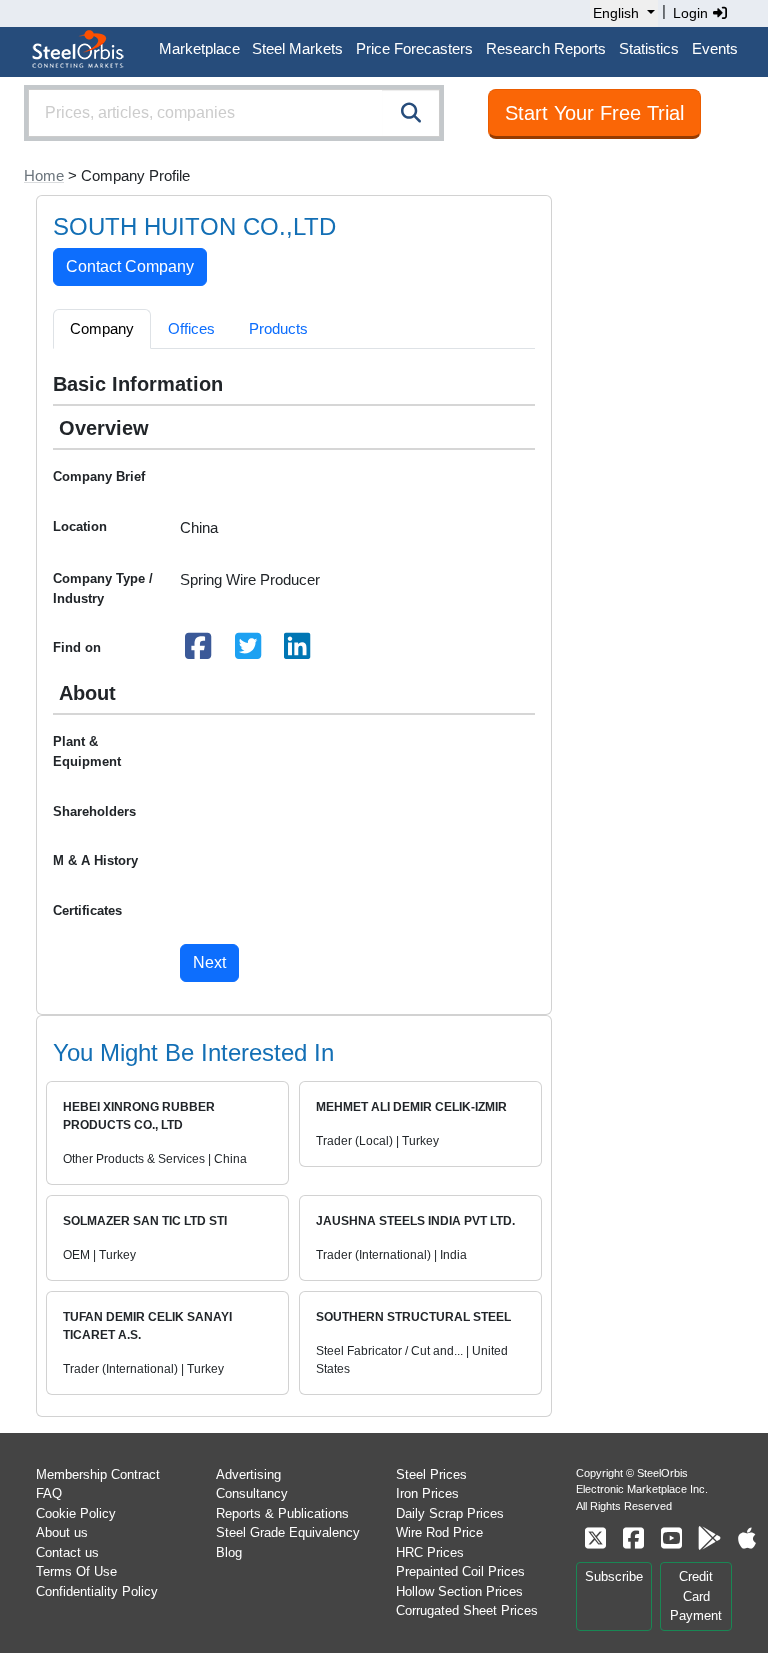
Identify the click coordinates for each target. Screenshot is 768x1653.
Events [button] (715, 48)
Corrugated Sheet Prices (467, 1610)
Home (44, 175)
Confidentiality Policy (97, 1591)
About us (62, 1532)
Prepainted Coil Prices (460, 1571)
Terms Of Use (76, 1571)
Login (692, 13)
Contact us (67, 1552)
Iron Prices (427, 1493)
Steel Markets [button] (297, 48)
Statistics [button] (649, 48)
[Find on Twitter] (248, 651)
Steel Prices (431, 1474)
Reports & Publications (282, 1513)
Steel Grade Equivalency (288, 1532)
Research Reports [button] (546, 48)
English (616, 13)
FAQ (49, 1493)
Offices (191, 328)
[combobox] (234, 113)
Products (278, 328)
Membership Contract (98, 1474)
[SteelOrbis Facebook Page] (633, 1538)
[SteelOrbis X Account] (595, 1538)
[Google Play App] (709, 1538)
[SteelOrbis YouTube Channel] (671, 1538)
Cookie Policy (76, 1513)
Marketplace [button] (199, 48)
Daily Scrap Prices (450, 1513)
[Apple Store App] (747, 1538)
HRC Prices (430, 1552)
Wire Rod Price (439, 1532)
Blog (229, 1552)
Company (102, 328)
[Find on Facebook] (199, 651)
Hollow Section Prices (459, 1591)
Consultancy (252, 1493)
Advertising (248, 1474)
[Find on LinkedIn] (298, 651)
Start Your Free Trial (594, 113)
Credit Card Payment (696, 1596)
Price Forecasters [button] (414, 48)
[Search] (411, 113)
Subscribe (614, 1576)
